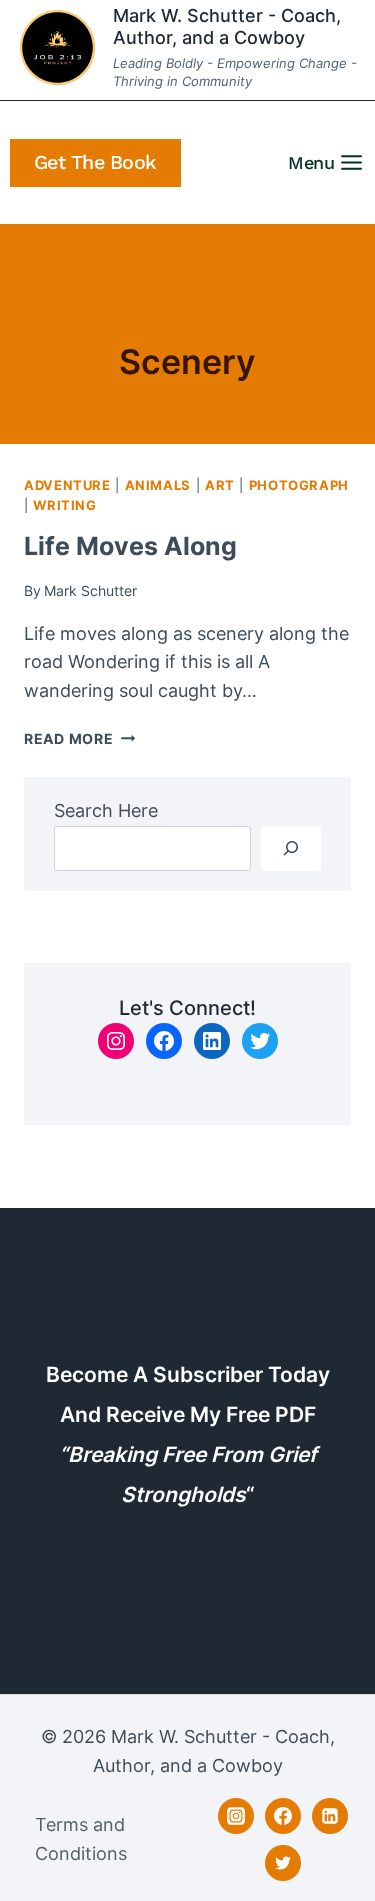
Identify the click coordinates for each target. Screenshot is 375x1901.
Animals (158, 485)
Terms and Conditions (81, 1839)
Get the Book (95, 162)
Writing (64, 505)
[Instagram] (236, 1816)
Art (220, 485)
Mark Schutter (90, 590)
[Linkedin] (330, 1816)
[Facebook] (283, 1816)
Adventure (67, 485)
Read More (79, 738)
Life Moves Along (130, 546)
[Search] (291, 848)
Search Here (106, 810)
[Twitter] (283, 1863)
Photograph (299, 485)
